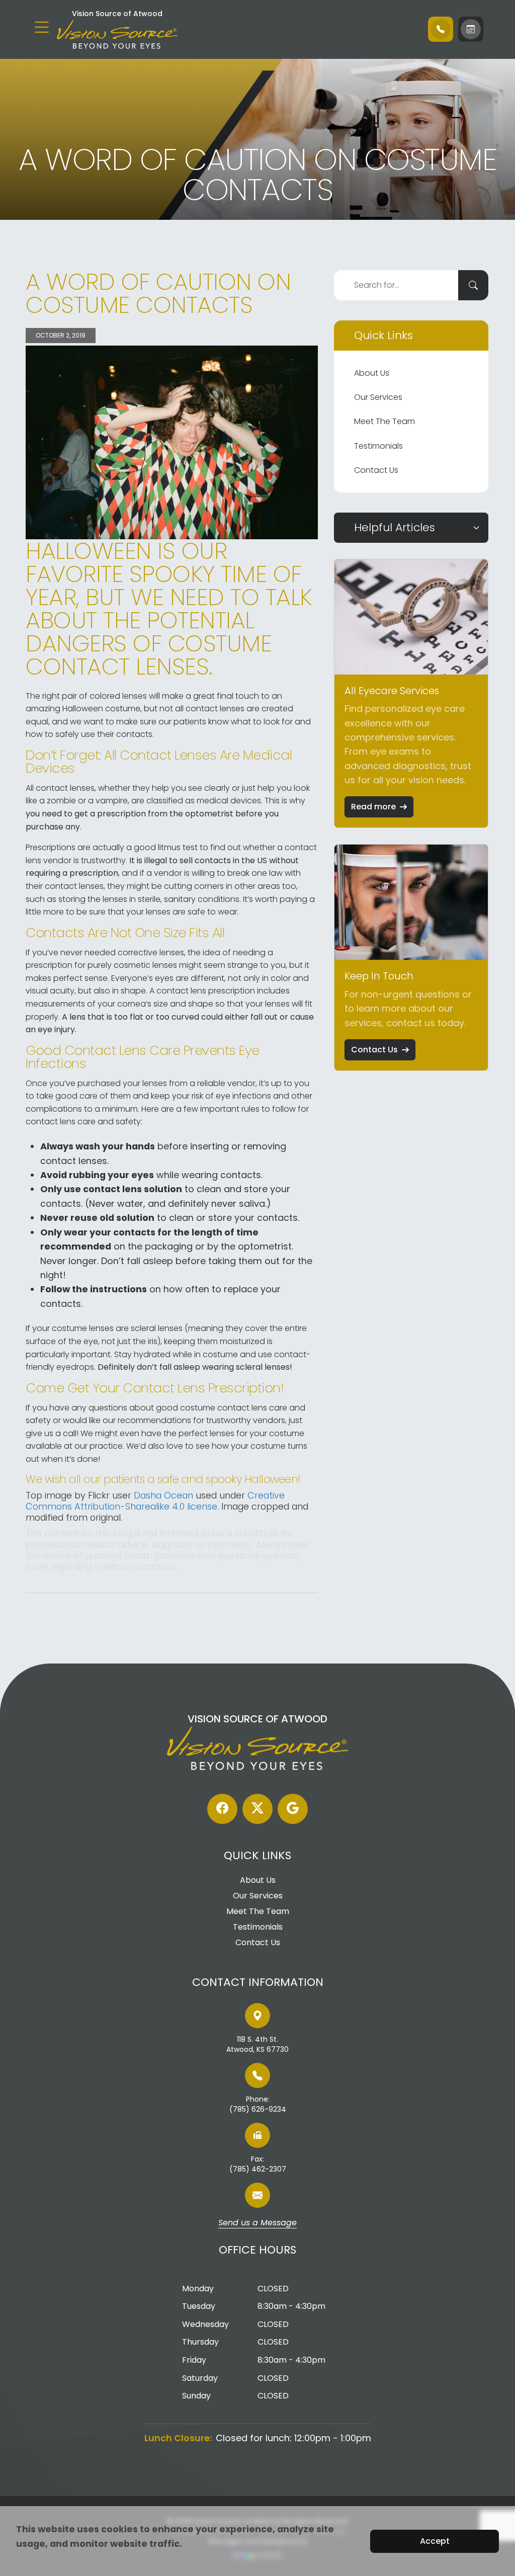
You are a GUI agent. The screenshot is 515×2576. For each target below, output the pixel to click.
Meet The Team (384, 421)
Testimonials (378, 446)
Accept (435, 2541)
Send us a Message (257, 2223)
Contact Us (376, 470)
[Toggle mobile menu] (42, 27)
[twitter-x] (257, 1809)
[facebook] (222, 1809)
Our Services (378, 397)
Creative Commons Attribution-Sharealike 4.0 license (155, 1501)
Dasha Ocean (163, 1495)
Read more (373, 807)
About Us (372, 373)
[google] (293, 1809)
